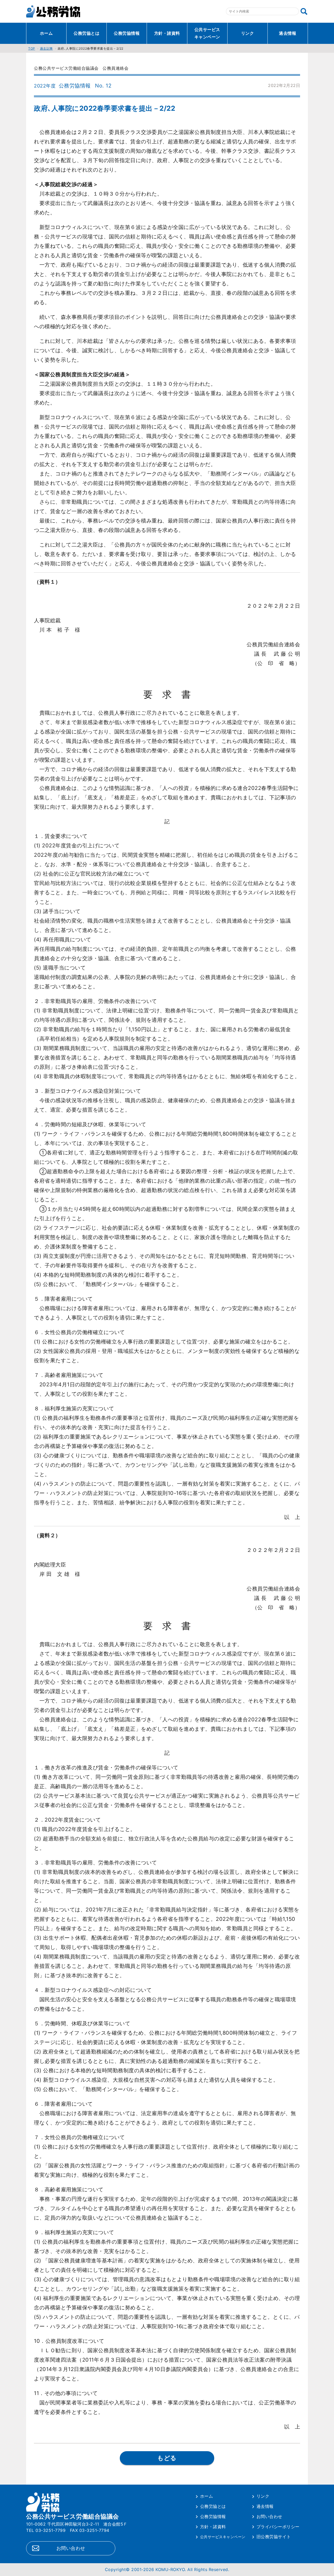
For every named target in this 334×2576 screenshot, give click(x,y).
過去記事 (46, 48)
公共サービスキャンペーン (207, 33)
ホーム (46, 33)
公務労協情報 (127, 33)
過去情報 (288, 33)
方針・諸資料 (167, 33)
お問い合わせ (71, 2548)
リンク (248, 33)
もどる (167, 2458)
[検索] (304, 11)
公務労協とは (87, 33)
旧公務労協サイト (274, 2537)
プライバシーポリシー (278, 2527)
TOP (32, 48)
